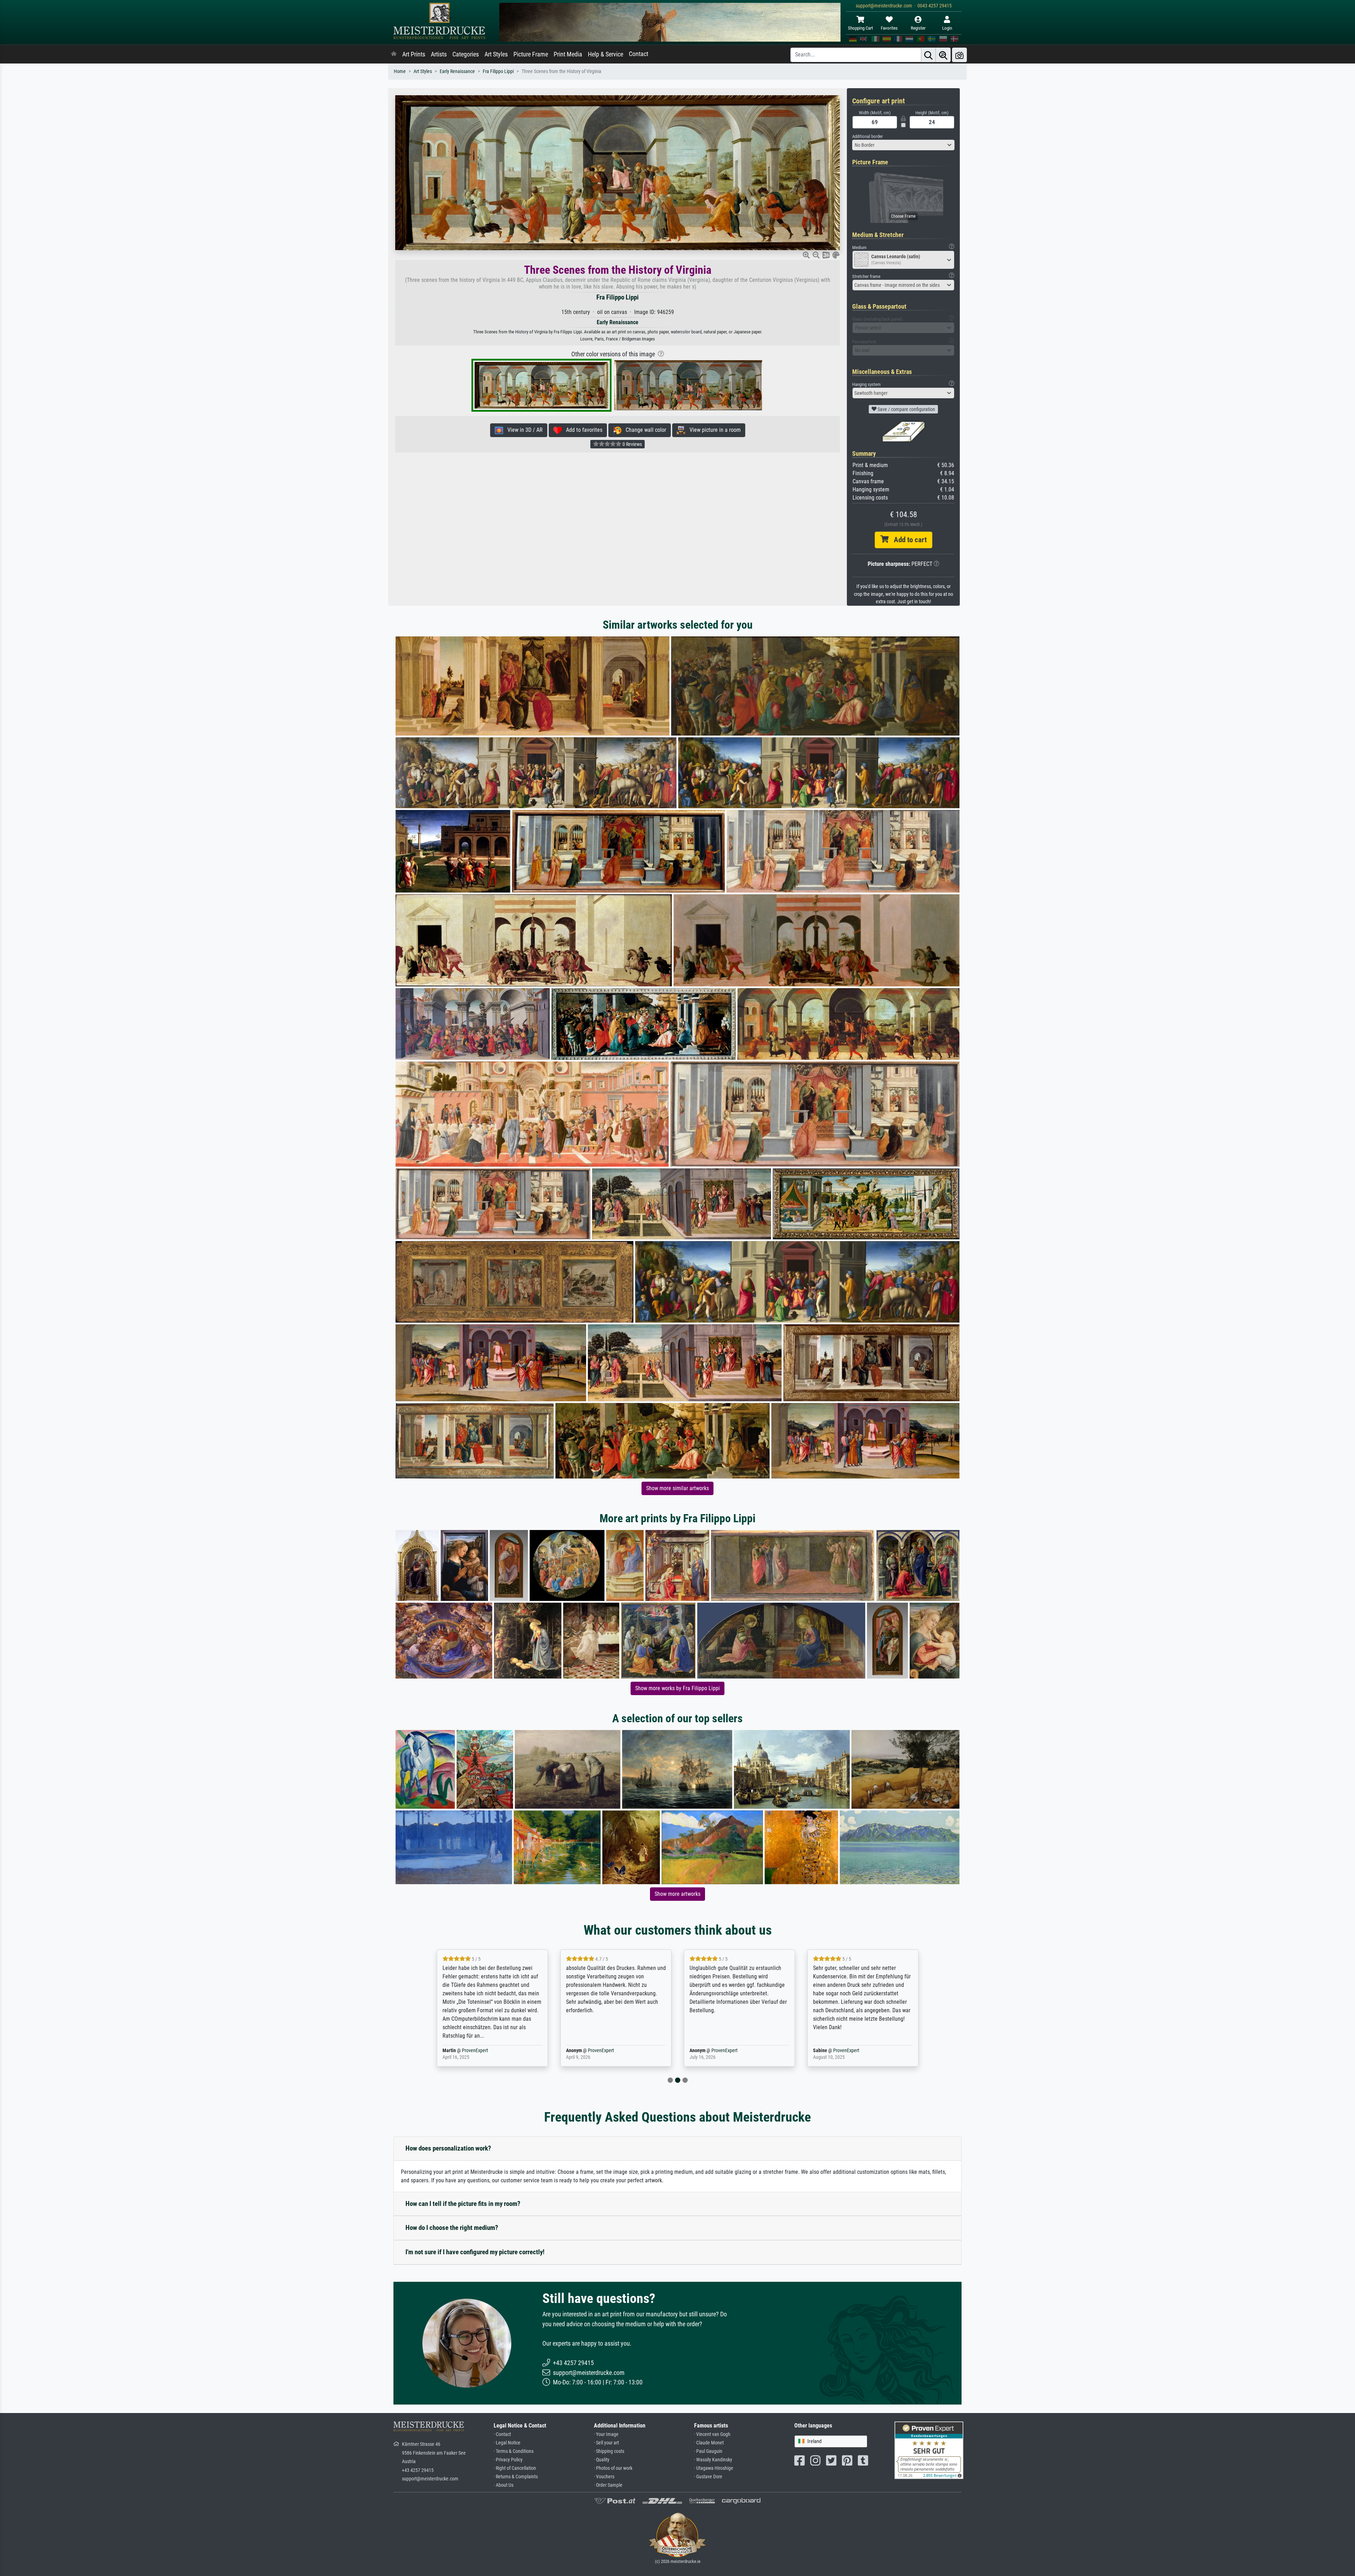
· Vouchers (604, 2477)
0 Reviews (632, 444)
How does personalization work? (448, 2148)
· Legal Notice (507, 2443)
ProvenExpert (477, 2051)
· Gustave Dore (708, 2477)
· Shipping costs (609, 2451)
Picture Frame (531, 54)
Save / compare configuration (906, 409)
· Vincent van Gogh (712, 2434)
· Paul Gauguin (708, 2451)
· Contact (502, 2434)
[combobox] (903, 145)
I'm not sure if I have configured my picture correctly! (475, 2252)
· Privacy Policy (508, 2460)
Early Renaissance (457, 71)
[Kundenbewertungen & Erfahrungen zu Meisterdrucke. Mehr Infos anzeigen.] (929, 2450)
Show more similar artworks (677, 1488)
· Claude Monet (709, 2443)
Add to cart (908, 540)
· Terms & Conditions (514, 2451)
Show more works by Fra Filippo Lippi (677, 1688)
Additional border (868, 136)
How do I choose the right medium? (452, 2228)
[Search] (928, 55)
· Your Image (606, 2434)
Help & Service (606, 54)
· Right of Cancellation (515, 2468)
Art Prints (414, 54)
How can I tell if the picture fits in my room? (463, 2204)
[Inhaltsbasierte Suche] (943, 55)
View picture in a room (713, 430)
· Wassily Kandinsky (713, 2460)
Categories (466, 54)
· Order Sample (608, 2485)
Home (400, 71)
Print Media (568, 54)
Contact (639, 54)
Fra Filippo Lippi (498, 71)
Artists (439, 54)
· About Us (504, 2485)
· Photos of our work (613, 2468)
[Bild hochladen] (959, 55)
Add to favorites (582, 430)
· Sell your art (606, 2443)
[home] (394, 54)
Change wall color (644, 430)
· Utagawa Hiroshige (714, 2468)
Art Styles (496, 54)
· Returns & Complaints (516, 2477)
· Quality (602, 2460)
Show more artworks (677, 1894)
